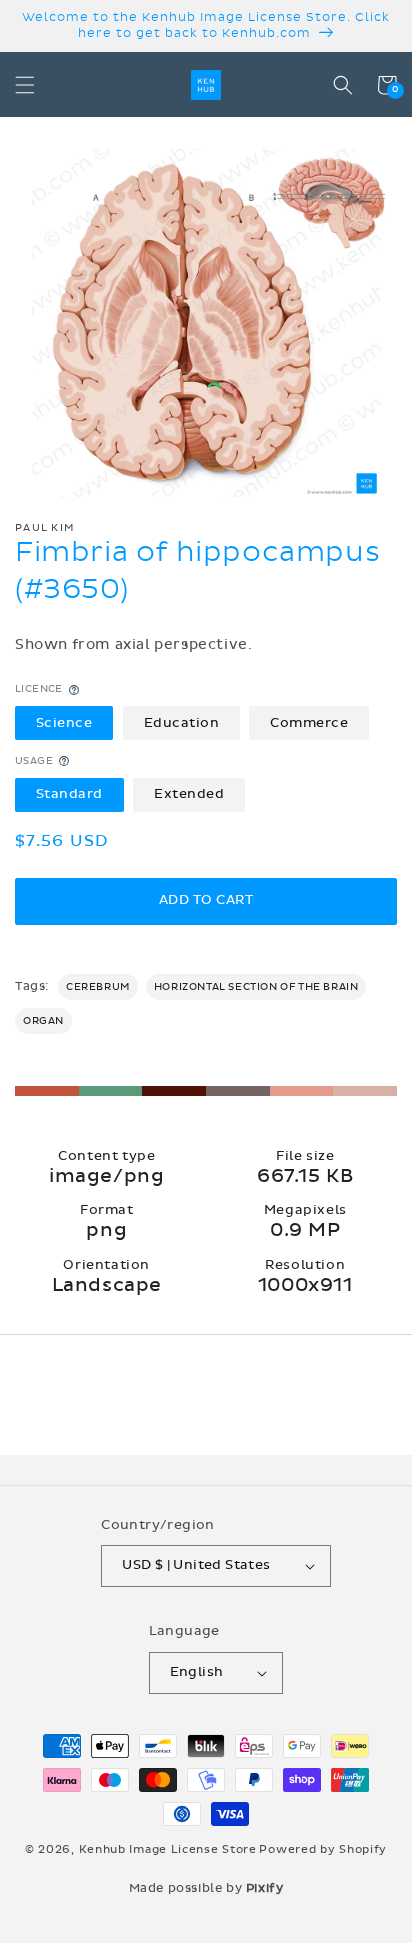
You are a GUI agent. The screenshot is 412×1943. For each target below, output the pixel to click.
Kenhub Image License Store (168, 1849)
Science (64, 723)
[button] (25, 85)
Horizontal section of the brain (256, 987)
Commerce (309, 723)
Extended (189, 794)
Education (182, 723)
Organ (43, 1021)
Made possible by (206, 1888)
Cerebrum (98, 987)
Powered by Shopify (323, 1849)
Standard (69, 794)
